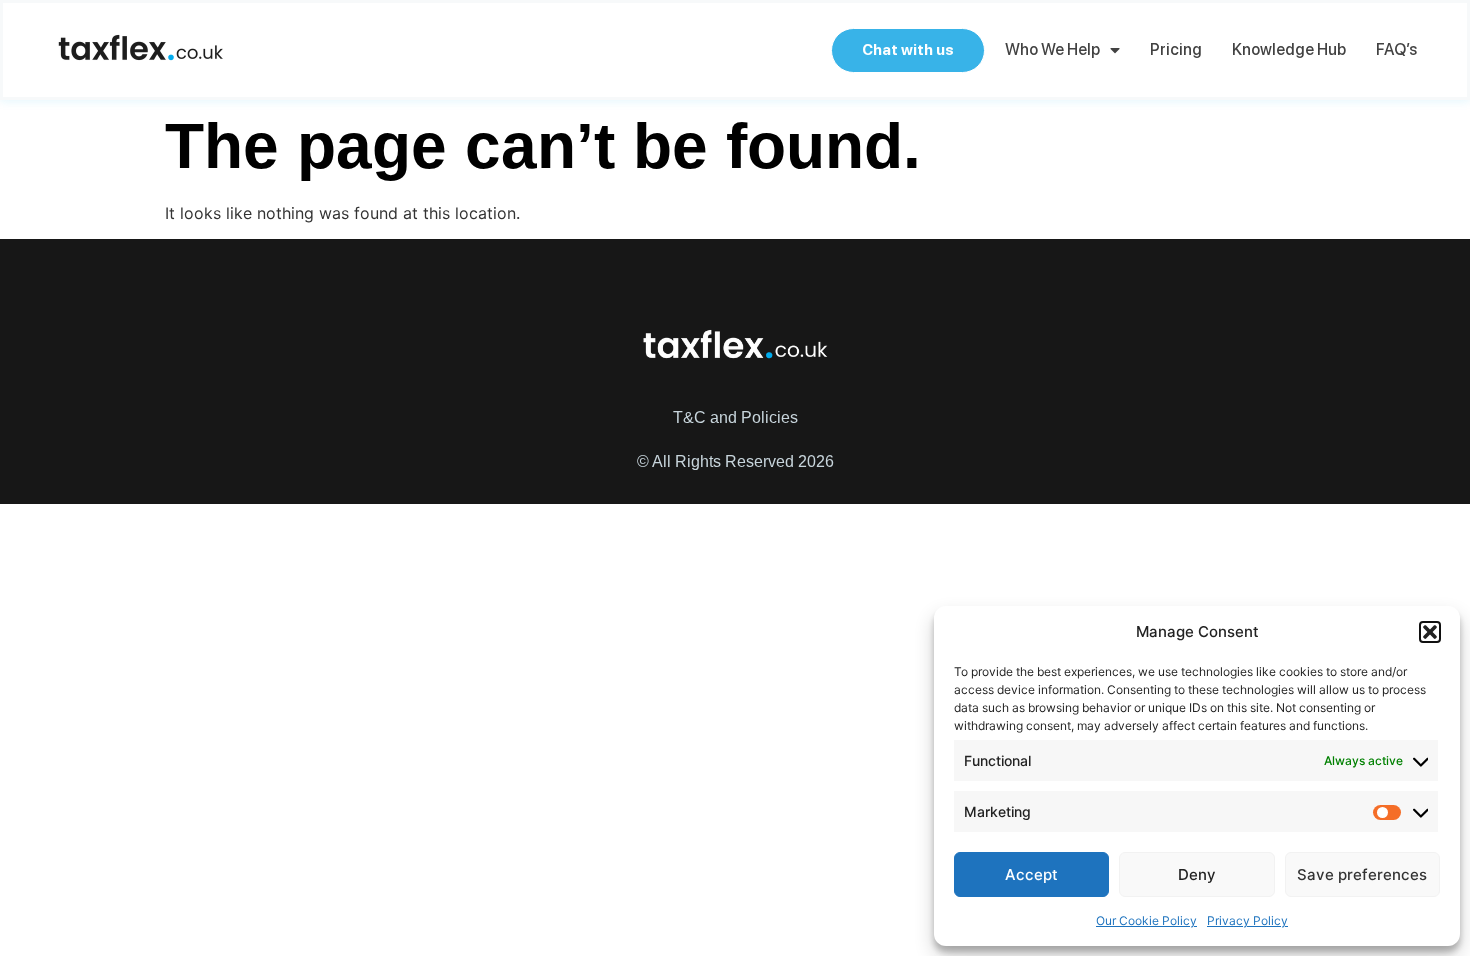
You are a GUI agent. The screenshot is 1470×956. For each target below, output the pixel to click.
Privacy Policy (1247, 920)
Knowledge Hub (1289, 49)
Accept (1031, 874)
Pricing (1176, 49)
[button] (1430, 632)
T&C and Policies (735, 417)
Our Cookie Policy (1146, 920)
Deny (1197, 874)
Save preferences (1362, 874)
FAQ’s (1396, 49)
